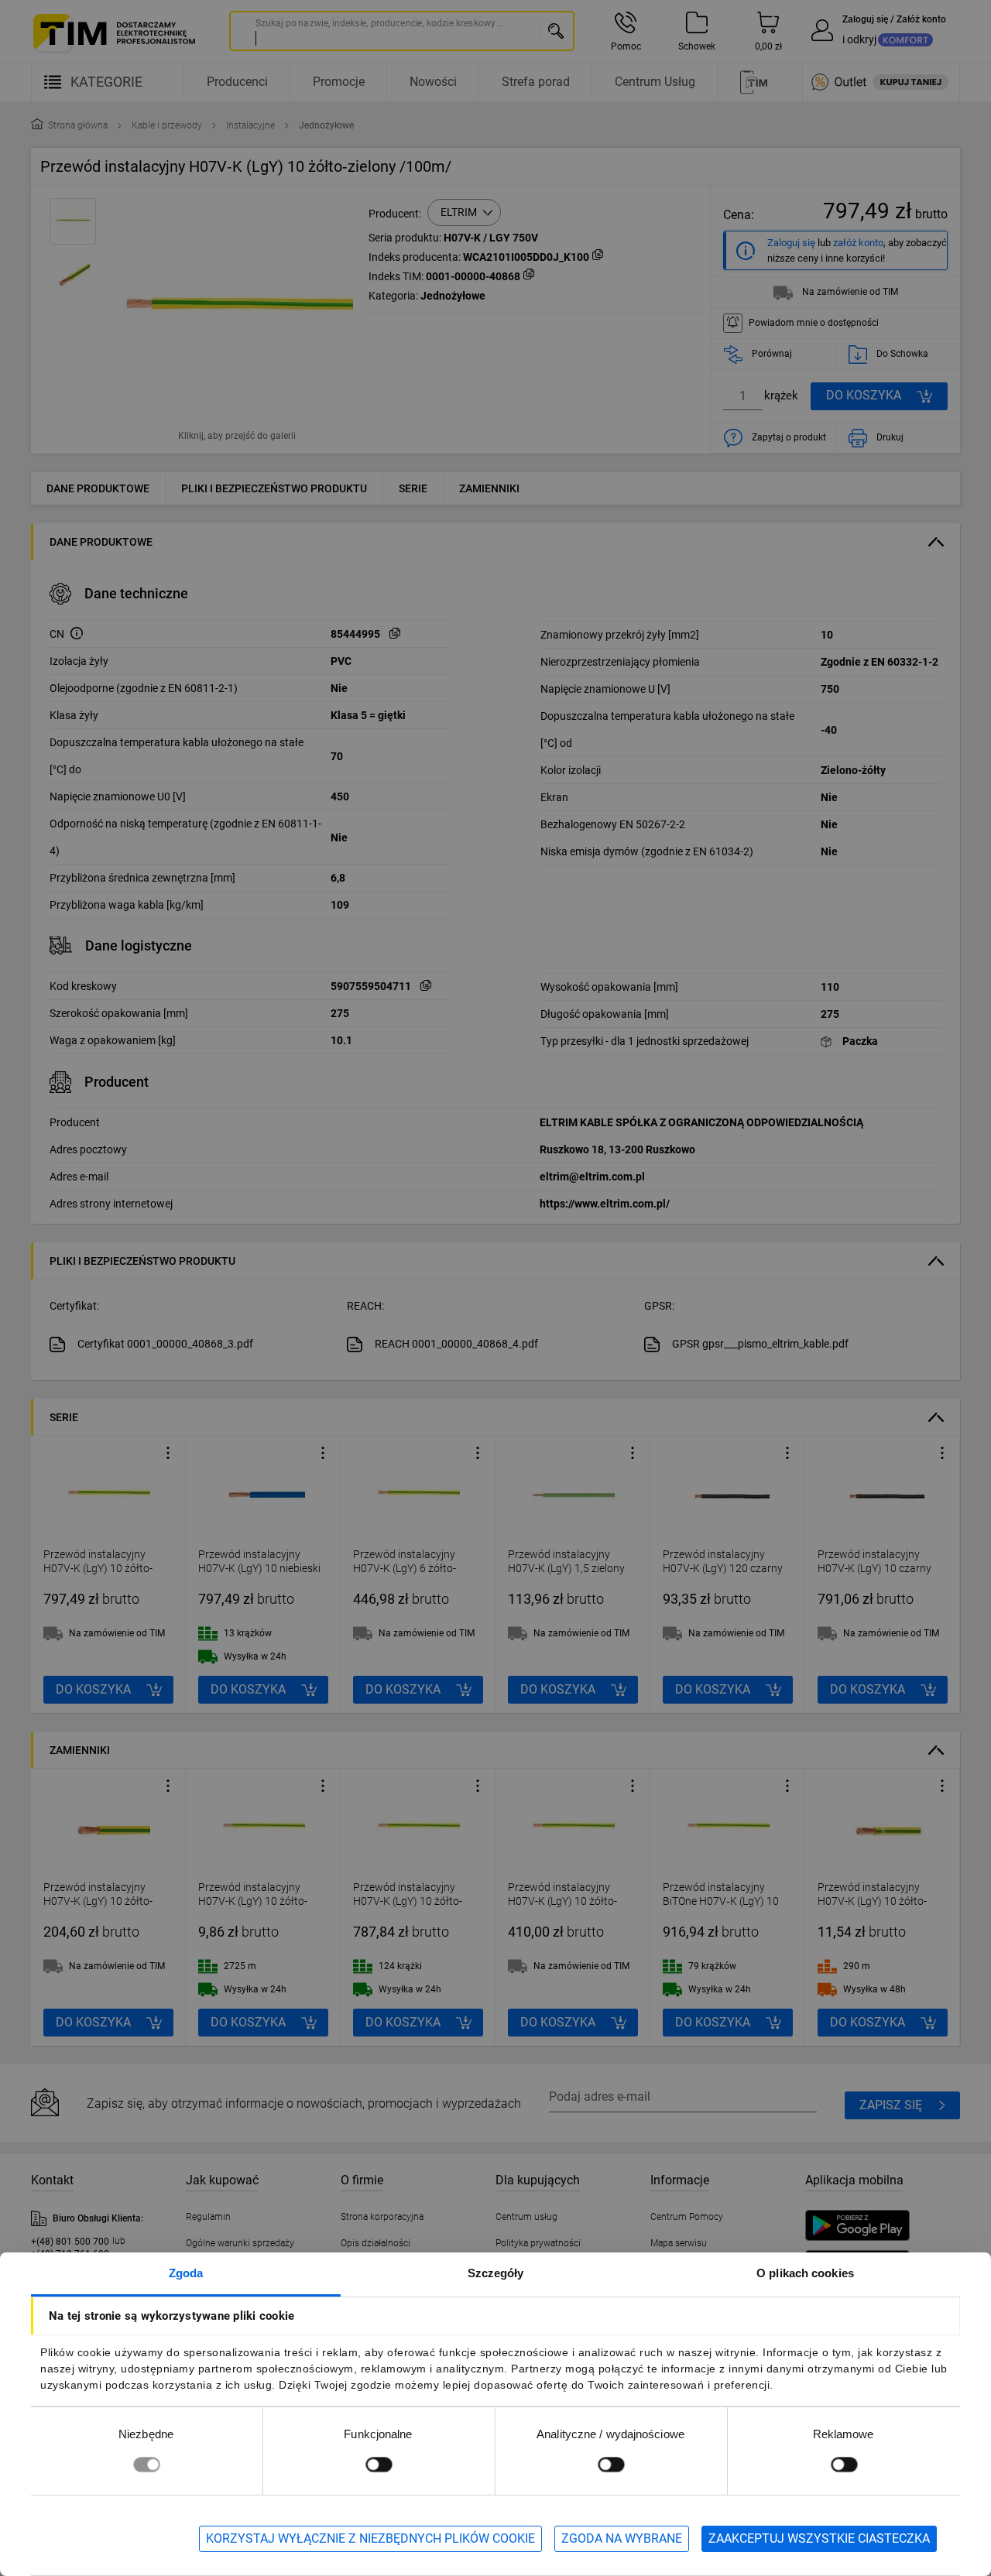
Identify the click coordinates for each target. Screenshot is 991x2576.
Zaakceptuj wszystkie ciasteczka (819, 2538)
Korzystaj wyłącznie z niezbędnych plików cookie (370, 2538)
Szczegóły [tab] (496, 2273)
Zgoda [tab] (186, 2273)
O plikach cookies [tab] (805, 2273)
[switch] (379, 2464)
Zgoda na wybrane (622, 2538)
